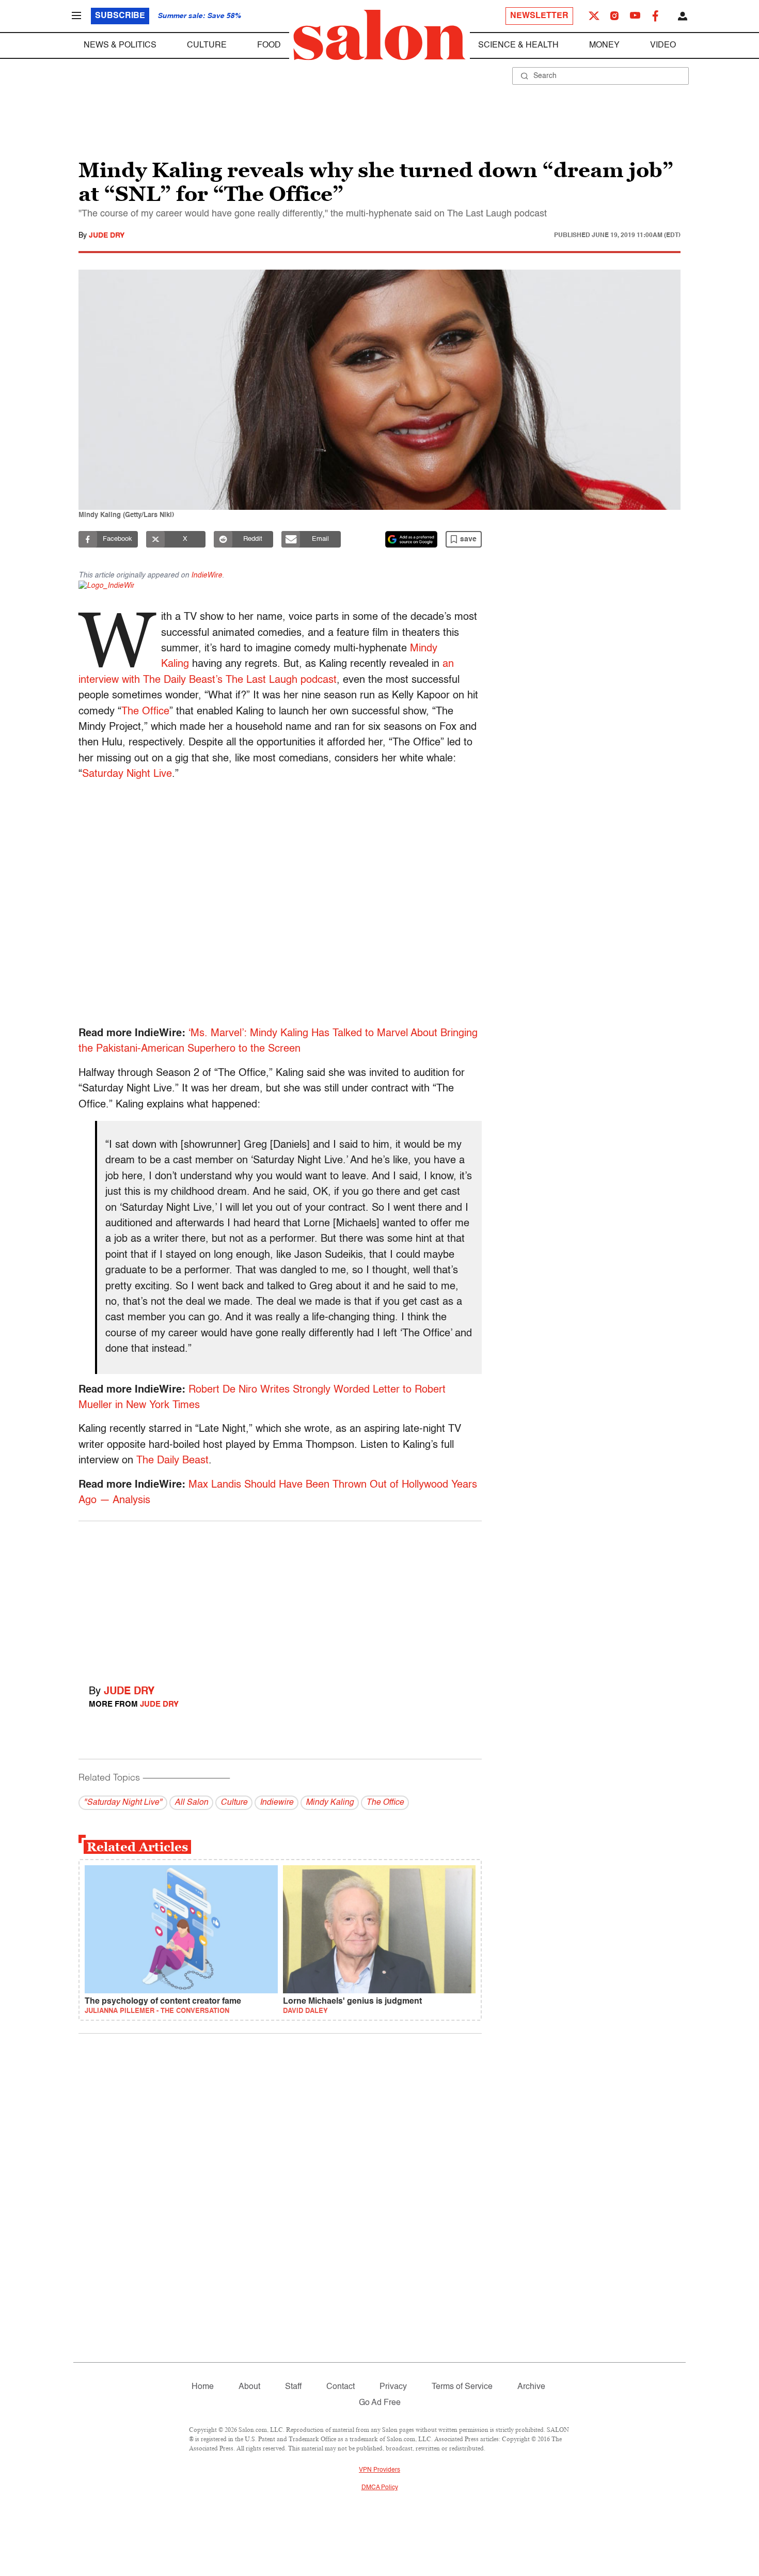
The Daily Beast (172, 1461)
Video (663, 45)
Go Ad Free (380, 2403)
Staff (293, 2387)
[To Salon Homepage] (379, 35)
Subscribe (120, 16)
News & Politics (120, 45)
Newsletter (539, 16)
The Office (145, 712)
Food (269, 45)
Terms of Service (462, 2387)
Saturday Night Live (127, 774)
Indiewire (276, 1803)
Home (203, 2387)
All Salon (191, 1803)
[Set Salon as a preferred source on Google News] (412, 539)
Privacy (393, 2387)
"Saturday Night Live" (123, 1803)
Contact (341, 2387)
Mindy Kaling (330, 1803)
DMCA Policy (380, 2488)
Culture (207, 45)
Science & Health (518, 45)
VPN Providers (379, 2470)
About (249, 2387)
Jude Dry (107, 236)
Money (604, 45)
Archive (531, 2387)
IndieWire (207, 575)
